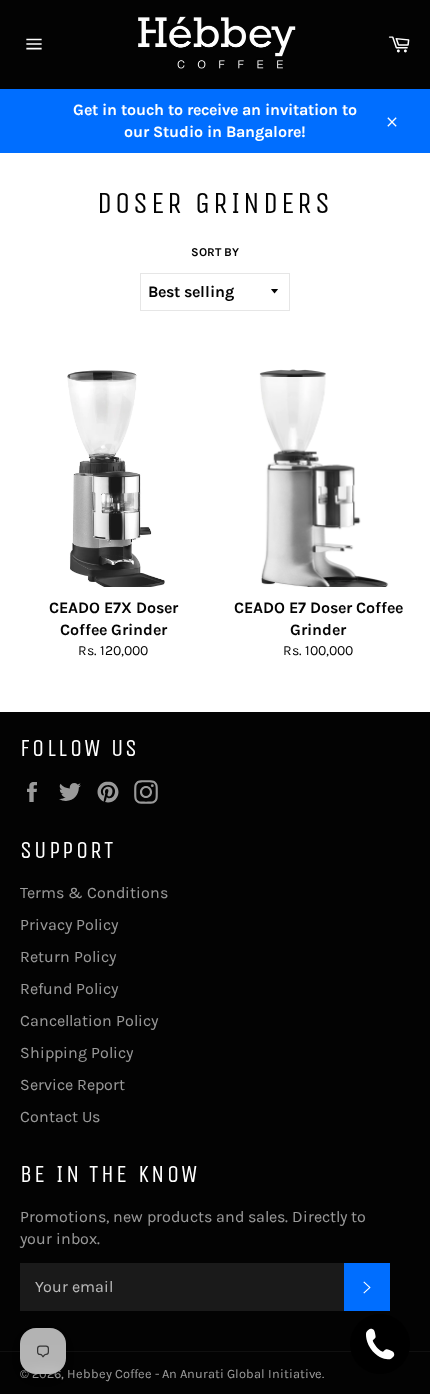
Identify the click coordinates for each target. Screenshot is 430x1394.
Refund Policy (69, 988)
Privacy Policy (69, 924)
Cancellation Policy (89, 1020)
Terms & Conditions (94, 892)
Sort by (215, 252)
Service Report (72, 1084)
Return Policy (68, 956)
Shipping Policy (76, 1052)
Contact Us (60, 1116)
